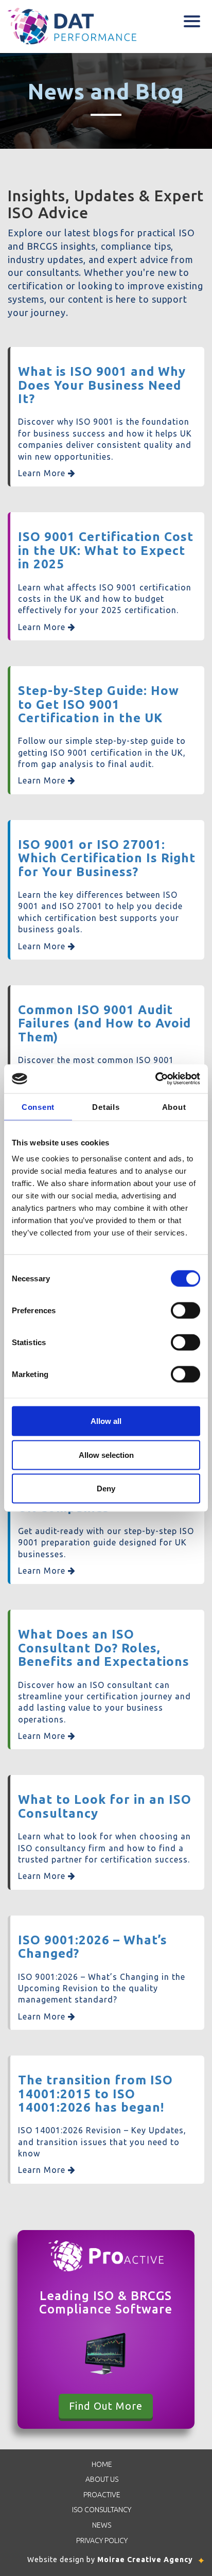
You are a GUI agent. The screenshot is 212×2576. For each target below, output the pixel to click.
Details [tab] (106, 1107)
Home (102, 2464)
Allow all (106, 1421)
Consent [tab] (38, 1107)
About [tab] (174, 1107)
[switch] (185, 1311)
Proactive (102, 2495)
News (102, 2525)
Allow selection (106, 1455)
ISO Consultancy (102, 2510)
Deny (106, 1489)
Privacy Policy (102, 2540)
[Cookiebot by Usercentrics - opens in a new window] (155, 1079)
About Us (102, 2479)
